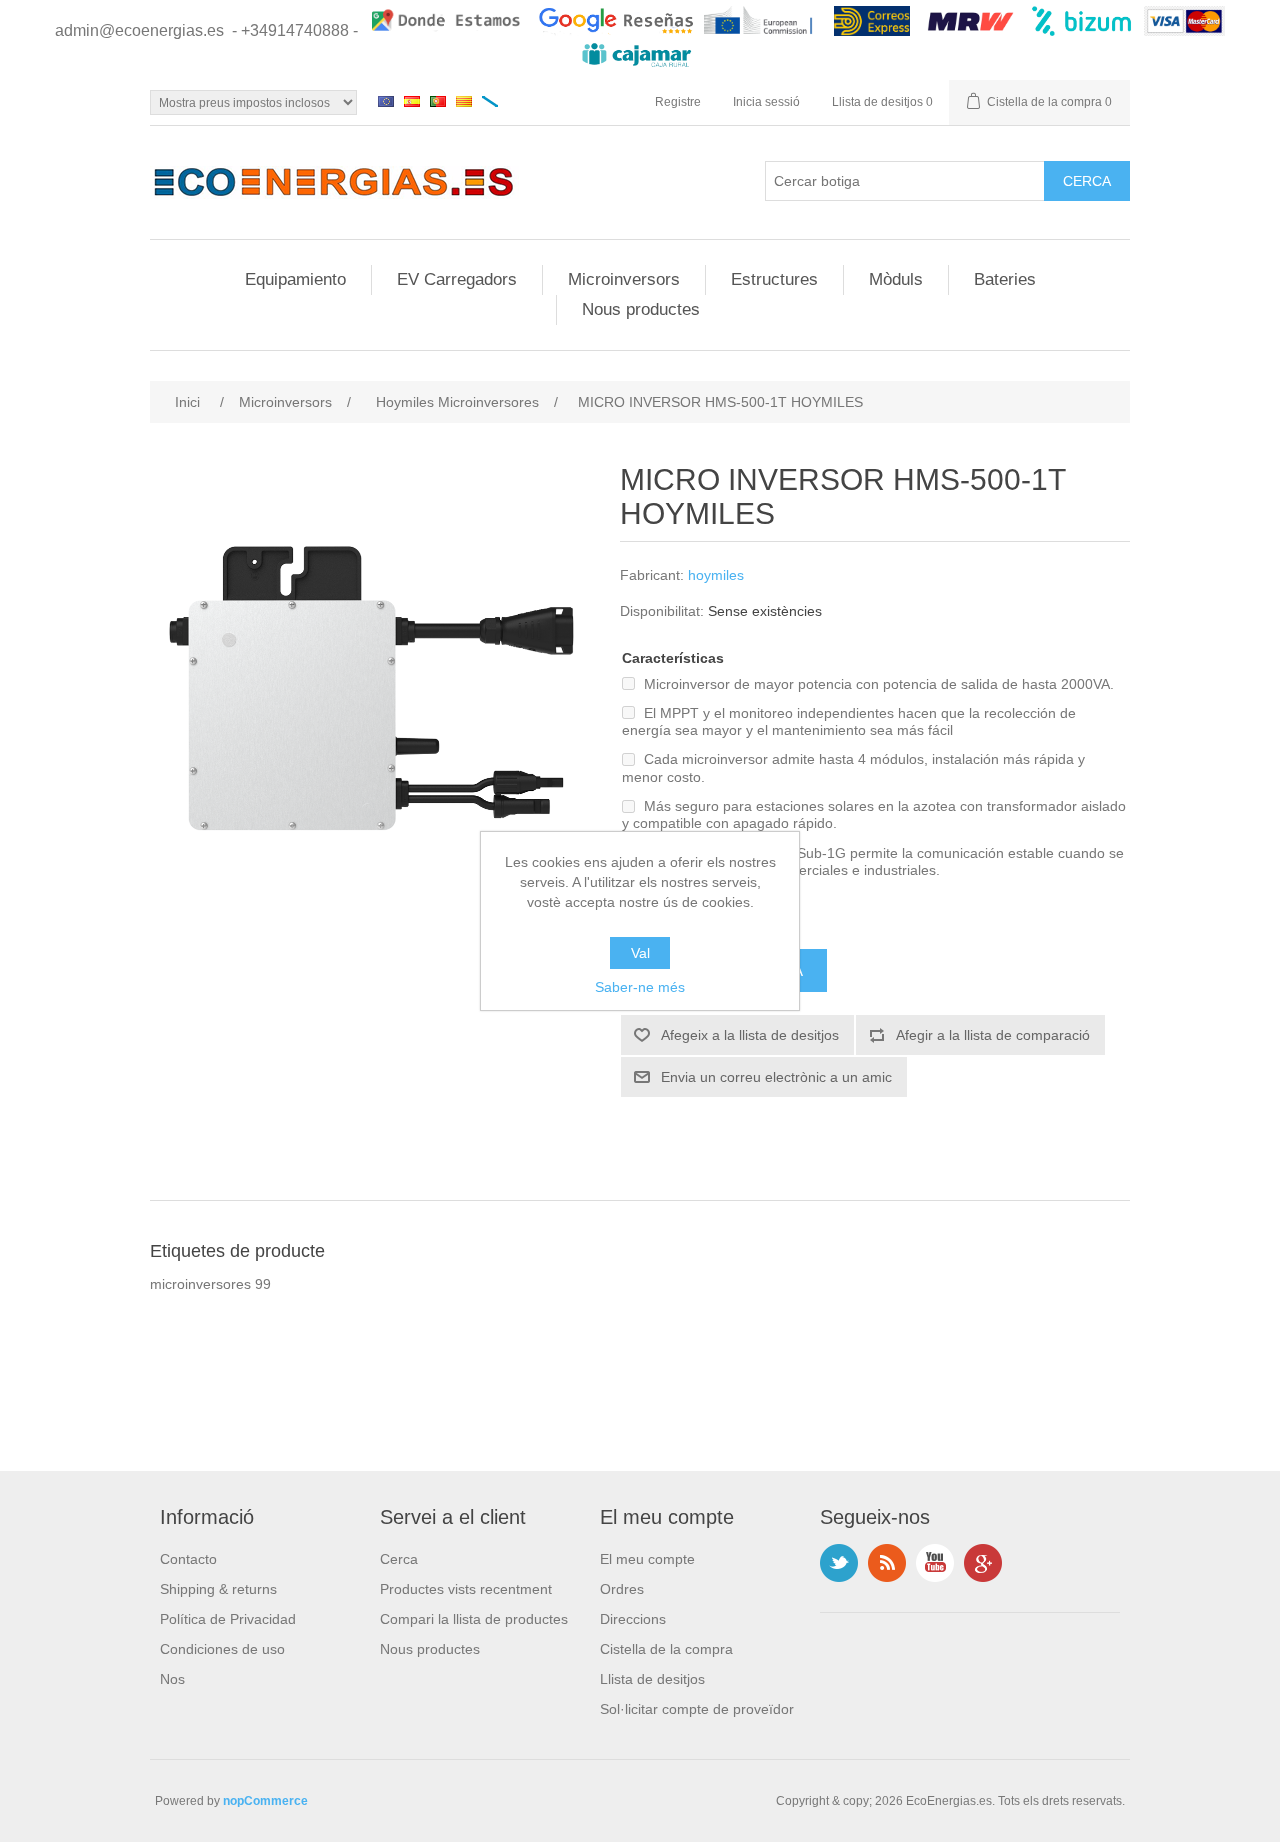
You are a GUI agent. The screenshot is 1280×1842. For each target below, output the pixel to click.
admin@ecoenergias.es (139, 30)
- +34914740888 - (295, 30)
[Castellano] (412, 101)
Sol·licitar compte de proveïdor (697, 1709)
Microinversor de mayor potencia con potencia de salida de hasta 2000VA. (879, 684)
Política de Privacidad (228, 1619)
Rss (887, 1563)
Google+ (983, 1563)
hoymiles (716, 575)
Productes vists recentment (466, 1589)
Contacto (188, 1559)
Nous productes (641, 309)
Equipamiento (295, 279)
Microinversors (624, 279)
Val (640, 953)
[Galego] (490, 101)
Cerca (399, 1559)
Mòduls (896, 279)
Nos (172, 1679)
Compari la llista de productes (474, 1619)
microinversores (200, 1284)
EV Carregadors (457, 279)
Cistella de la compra (666, 1649)
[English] (386, 101)
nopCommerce (265, 1801)
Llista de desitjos (652, 1679)
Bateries (1005, 279)
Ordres (622, 1589)
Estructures (774, 279)
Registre (678, 102)
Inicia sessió (766, 102)
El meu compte (647, 1559)
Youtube (935, 1563)
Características (673, 658)
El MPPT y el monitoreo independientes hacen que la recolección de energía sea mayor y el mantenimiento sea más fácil (849, 721)
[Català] (464, 101)
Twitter (839, 1563)
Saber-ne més (640, 987)
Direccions (633, 1619)
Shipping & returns (218, 1589)
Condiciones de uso (222, 1649)
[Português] (438, 101)
